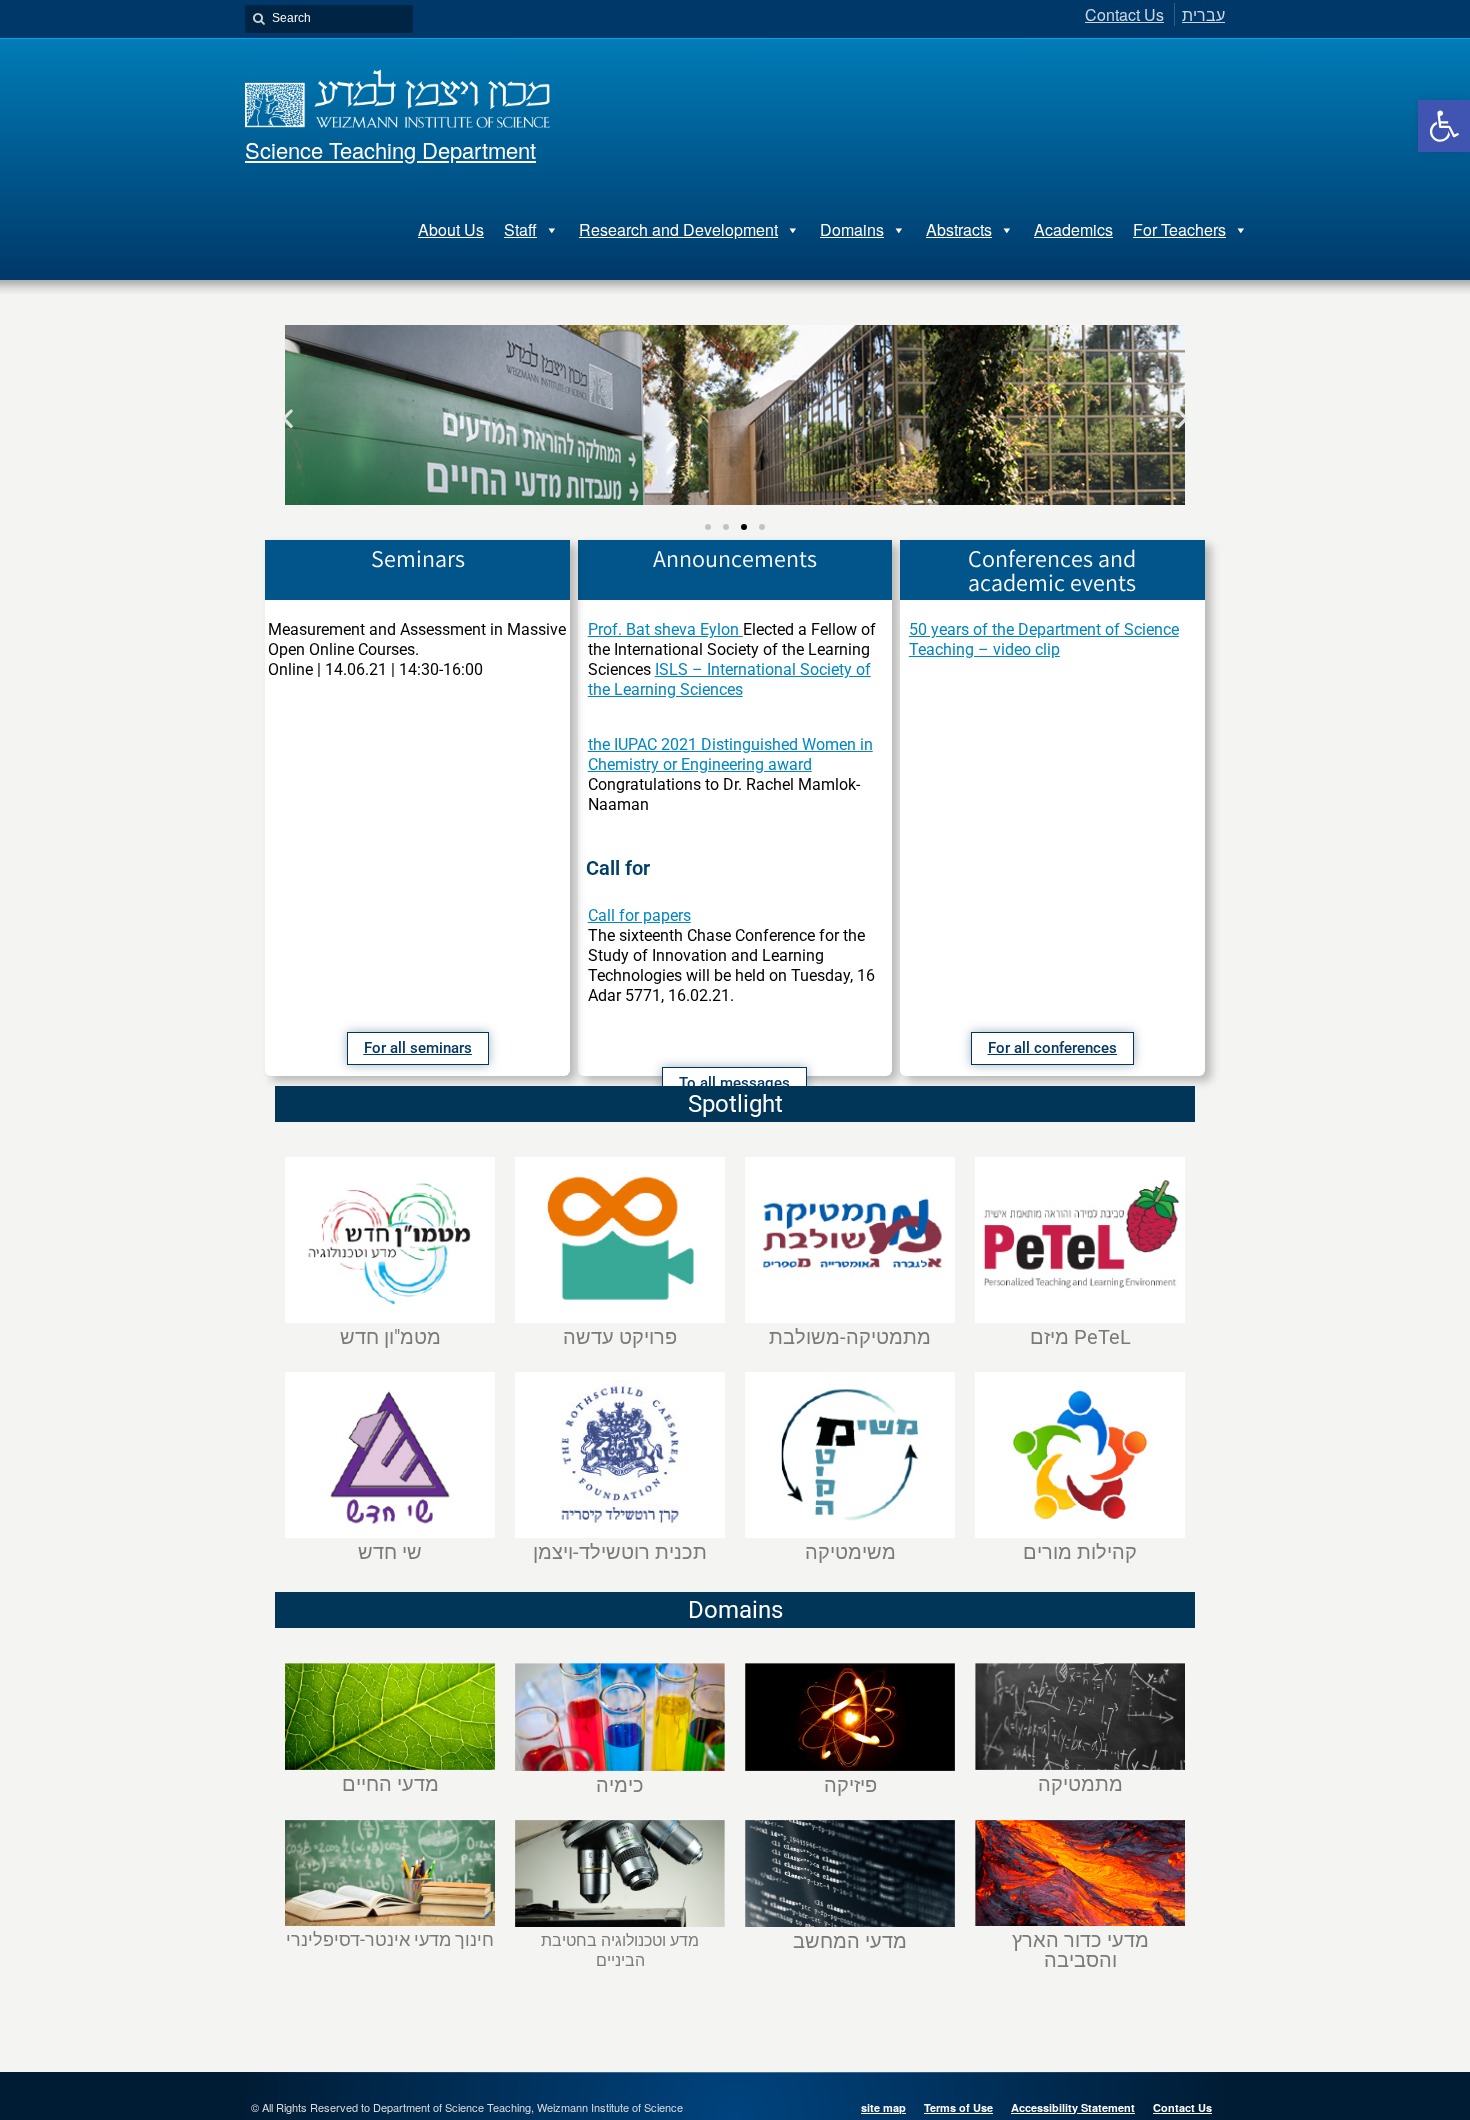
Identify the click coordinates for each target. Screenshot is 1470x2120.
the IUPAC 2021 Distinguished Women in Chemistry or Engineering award (730, 754)
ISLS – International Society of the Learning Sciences (729, 679)
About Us (451, 229)
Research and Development (678, 229)
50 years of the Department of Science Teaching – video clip (1044, 639)
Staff (520, 229)
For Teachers (1179, 229)
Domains (852, 229)
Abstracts (959, 229)
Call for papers (639, 915)
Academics (1073, 229)
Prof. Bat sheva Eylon (665, 629)
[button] (1444, 126)
